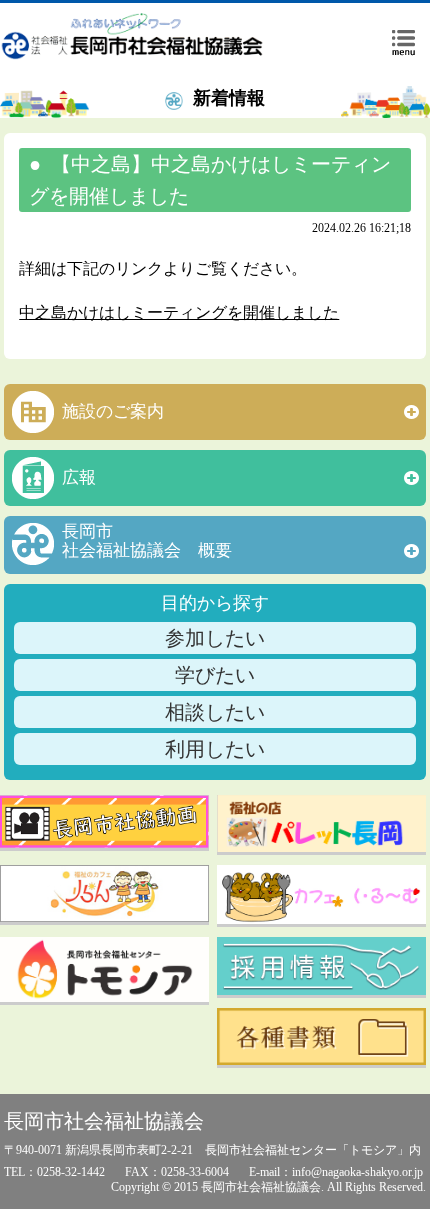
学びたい (215, 675)
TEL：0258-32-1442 (54, 1172)
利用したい (215, 749)
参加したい (215, 638)
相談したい (215, 712)
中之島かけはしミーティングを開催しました (179, 312)
